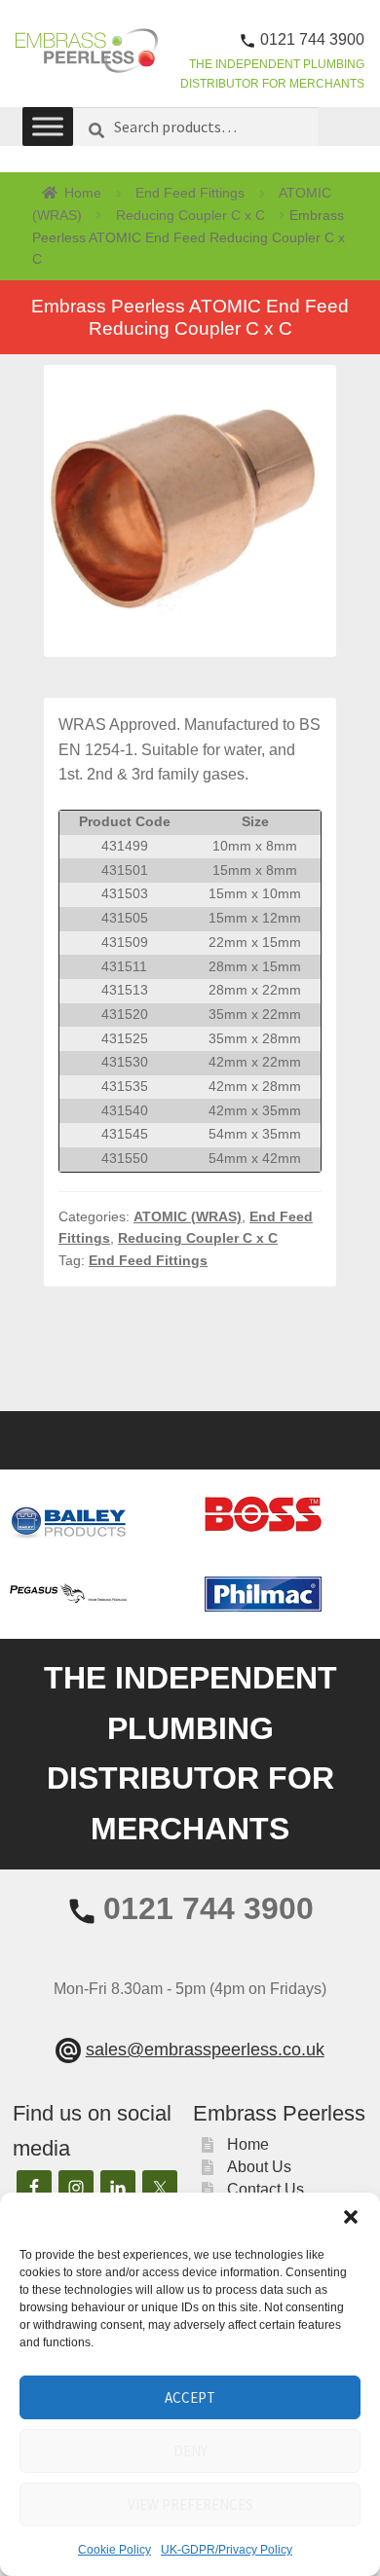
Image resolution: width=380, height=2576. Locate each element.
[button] (351, 2217)
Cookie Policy (114, 2550)
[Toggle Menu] (48, 127)
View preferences (190, 2504)
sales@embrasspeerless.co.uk (205, 2050)
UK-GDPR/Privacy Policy (227, 2550)
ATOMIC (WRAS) (188, 1216)
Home (83, 193)
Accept (190, 2397)
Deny (190, 2451)
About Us (259, 2167)
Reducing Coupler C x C (190, 215)
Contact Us (266, 2189)
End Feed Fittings (190, 193)
